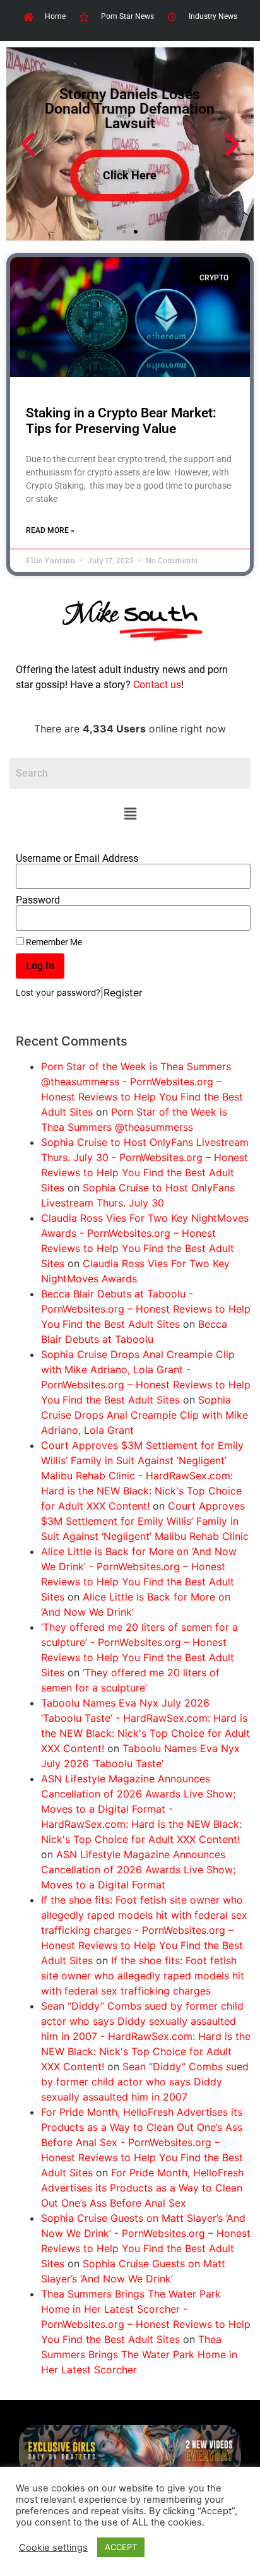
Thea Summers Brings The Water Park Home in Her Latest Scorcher (139, 2354)
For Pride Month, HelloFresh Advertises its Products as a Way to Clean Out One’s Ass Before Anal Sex (142, 2188)
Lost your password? (58, 993)
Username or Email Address (77, 859)
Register (123, 993)
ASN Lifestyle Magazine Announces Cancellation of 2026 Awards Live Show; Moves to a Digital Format (138, 1869)
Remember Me (53, 942)
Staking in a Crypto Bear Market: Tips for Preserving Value (121, 421)
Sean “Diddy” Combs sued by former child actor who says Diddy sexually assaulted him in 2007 (145, 2082)
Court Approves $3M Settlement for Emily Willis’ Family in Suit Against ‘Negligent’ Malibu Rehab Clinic (145, 1521)
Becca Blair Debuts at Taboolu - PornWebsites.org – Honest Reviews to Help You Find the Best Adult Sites (146, 1309)
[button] (130, 814)
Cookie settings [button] (53, 2548)
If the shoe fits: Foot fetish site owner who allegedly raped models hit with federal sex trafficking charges (143, 1976)
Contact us (157, 685)
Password (38, 900)
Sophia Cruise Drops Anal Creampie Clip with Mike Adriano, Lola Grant (145, 1415)
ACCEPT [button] (121, 2547)
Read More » (50, 530)
